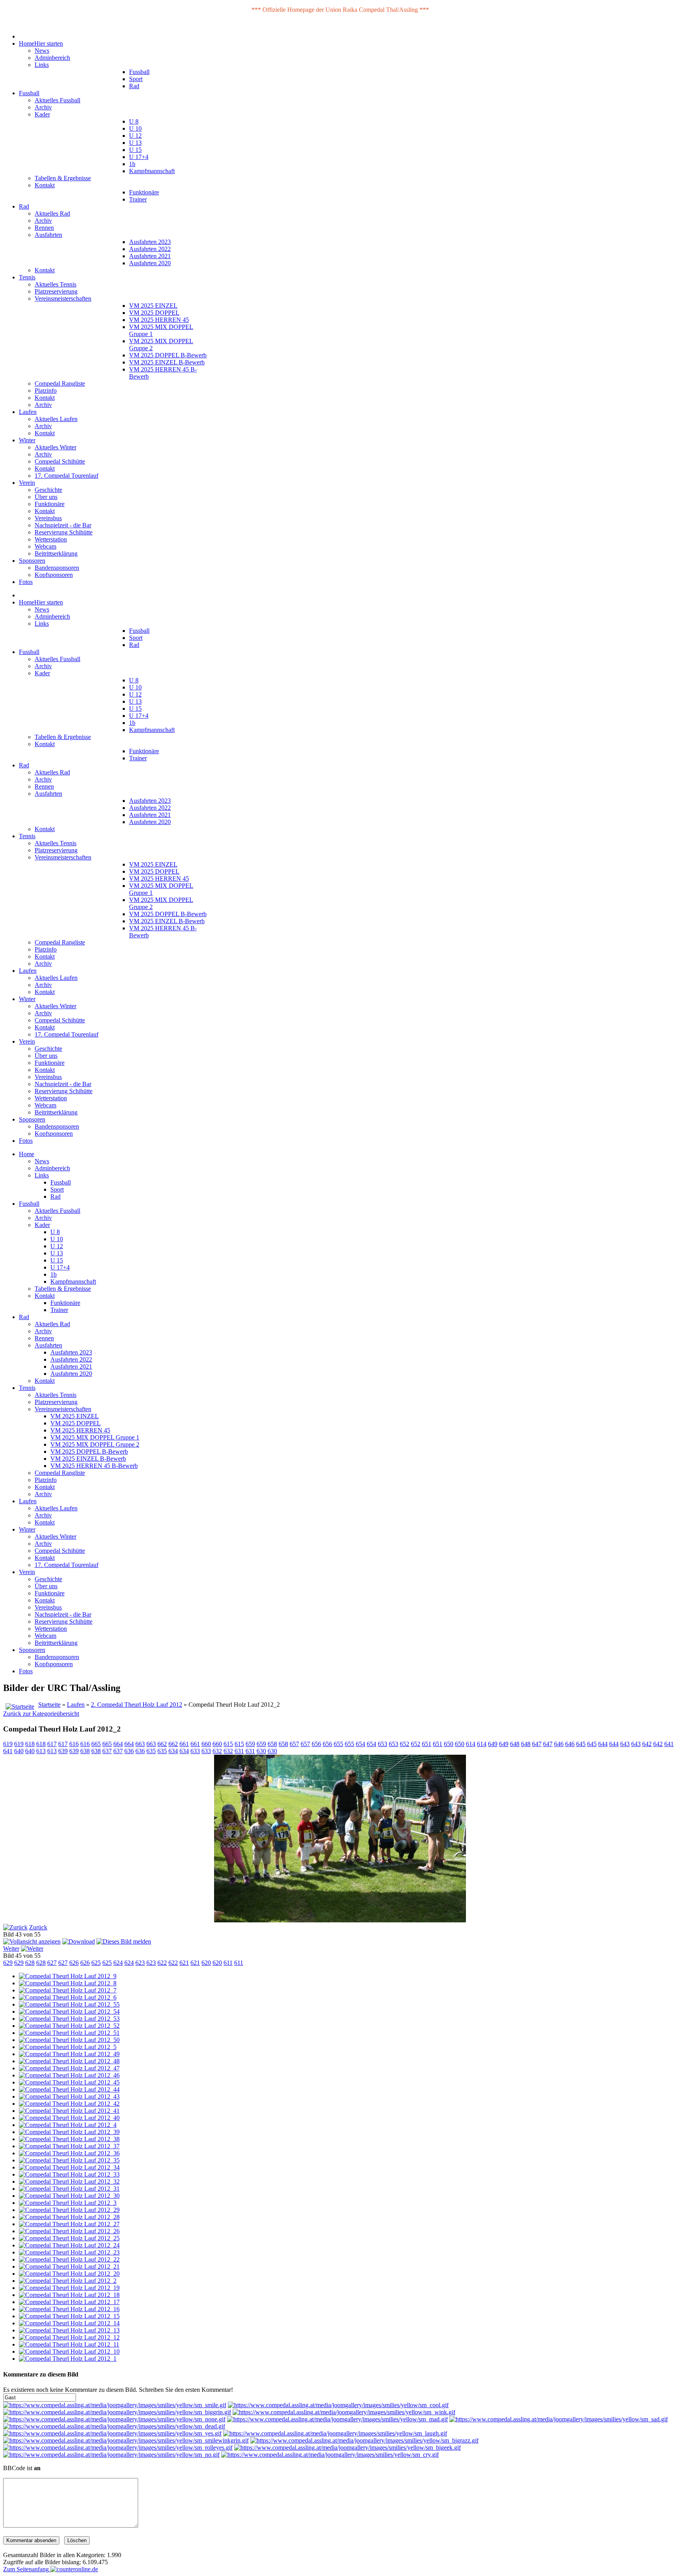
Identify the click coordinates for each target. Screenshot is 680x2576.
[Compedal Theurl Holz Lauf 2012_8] (68, 1983)
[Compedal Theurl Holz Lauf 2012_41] (69, 2111)
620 (206, 1963)
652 (405, 1744)
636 (129, 1751)
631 (239, 1751)
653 (382, 1744)
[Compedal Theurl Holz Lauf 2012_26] (69, 2231)
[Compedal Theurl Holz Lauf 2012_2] (68, 2281)
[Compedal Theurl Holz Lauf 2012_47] (69, 2068)
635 (151, 1751)
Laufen (76, 1705)
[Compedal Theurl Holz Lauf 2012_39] (69, 2132)
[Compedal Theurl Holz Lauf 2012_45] (69, 2082)
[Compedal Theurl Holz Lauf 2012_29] (69, 2210)
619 (8, 1744)
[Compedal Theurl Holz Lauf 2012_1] (68, 2359)
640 (19, 1751)
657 (294, 1744)
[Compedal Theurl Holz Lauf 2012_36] (69, 2153)
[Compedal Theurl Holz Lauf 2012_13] (69, 2330)
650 (449, 1744)
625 (96, 1963)
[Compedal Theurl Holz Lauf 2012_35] (69, 2160)
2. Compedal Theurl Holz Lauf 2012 (137, 1705)
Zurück (38, 1927)
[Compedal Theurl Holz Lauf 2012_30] (69, 2196)
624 (118, 1963)
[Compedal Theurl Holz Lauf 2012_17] (69, 2302)
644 (603, 1744)
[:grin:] (117, 2412)
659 (250, 1744)
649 (493, 1744)
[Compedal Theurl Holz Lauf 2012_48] (69, 2061)
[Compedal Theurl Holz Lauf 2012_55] (69, 2004)
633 (195, 1751)
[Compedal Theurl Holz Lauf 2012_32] (69, 2181)
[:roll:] (118, 2448)
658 (272, 1744)
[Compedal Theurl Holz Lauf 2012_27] (69, 2224)
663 (140, 1744)
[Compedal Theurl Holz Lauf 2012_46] (69, 2075)
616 (74, 1744)
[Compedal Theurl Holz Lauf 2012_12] (69, 2337)
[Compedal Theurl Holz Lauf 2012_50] (69, 2040)
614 (471, 1744)
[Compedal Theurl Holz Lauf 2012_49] (69, 2054)
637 (107, 1751)
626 (74, 1963)
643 (625, 1744)
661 (184, 1744)
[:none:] (114, 2419)
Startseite (49, 1705)
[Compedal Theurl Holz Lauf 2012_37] (69, 2146)
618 (30, 1744)
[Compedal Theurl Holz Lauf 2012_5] (68, 2047)
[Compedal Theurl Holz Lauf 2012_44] (69, 2089)
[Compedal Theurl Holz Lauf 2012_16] (69, 2309)
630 (261, 1751)
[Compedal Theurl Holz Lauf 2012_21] (69, 2266)
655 (338, 1744)
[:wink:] (344, 2412)
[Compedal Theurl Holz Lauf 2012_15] (69, 2316)
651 (427, 1744)
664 (118, 1744)
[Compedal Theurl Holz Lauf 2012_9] (68, 1976)
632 (217, 1751)
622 (162, 1963)
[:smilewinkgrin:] (126, 2440)
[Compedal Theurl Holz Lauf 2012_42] (69, 2104)
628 (30, 1963)
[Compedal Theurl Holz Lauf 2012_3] (68, 2203)
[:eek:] (347, 2448)
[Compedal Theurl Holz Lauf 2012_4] (68, 2125)
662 (162, 1744)
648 (515, 1744)
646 (559, 1744)
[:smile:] (115, 2405)
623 (140, 1963)
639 (63, 1751)
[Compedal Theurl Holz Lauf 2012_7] (68, 1990)
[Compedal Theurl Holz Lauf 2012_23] (69, 2252)
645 (581, 1744)
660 (206, 1744)
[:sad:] (559, 2419)
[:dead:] (114, 2426)
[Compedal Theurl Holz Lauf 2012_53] (69, 2019)
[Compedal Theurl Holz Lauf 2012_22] (69, 2259)
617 (52, 1744)
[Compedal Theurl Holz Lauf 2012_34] (69, 2167)
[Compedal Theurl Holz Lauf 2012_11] (69, 2344)
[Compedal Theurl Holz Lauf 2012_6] (68, 1997)
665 (96, 1744)
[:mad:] (337, 2419)
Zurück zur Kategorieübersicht (41, 1714)
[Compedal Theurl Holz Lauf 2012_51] (69, 2033)
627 (52, 1963)
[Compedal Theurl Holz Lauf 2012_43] (69, 2096)
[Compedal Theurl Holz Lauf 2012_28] (69, 2217)
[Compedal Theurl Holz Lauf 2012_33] (69, 2174)
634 (173, 1751)
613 (41, 1751)
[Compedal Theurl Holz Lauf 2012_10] (69, 2351)
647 (537, 1744)
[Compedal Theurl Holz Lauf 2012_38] (69, 2139)
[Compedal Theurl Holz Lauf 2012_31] (69, 2189)
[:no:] (111, 2455)
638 (85, 1751)
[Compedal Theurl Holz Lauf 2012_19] (69, 2288)
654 (360, 1744)
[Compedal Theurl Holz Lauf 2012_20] (69, 2274)
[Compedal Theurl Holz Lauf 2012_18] (69, 2295)
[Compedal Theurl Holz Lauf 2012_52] (69, 2026)
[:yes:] (112, 2433)
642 (647, 1744)
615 (228, 1744)
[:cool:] (338, 2405)
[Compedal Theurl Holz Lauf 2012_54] (69, 2011)
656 (316, 1744)
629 (8, 1963)
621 (184, 1963)
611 (228, 1963)
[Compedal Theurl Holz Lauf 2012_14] (69, 2323)
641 (669, 1744)
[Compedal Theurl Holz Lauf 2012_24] (69, 2245)
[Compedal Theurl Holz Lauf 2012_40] (69, 2118)
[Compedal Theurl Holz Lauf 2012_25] (69, 2238)
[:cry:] (330, 2455)
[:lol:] (335, 2433)
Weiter (11, 1949)
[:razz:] (364, 2440)
